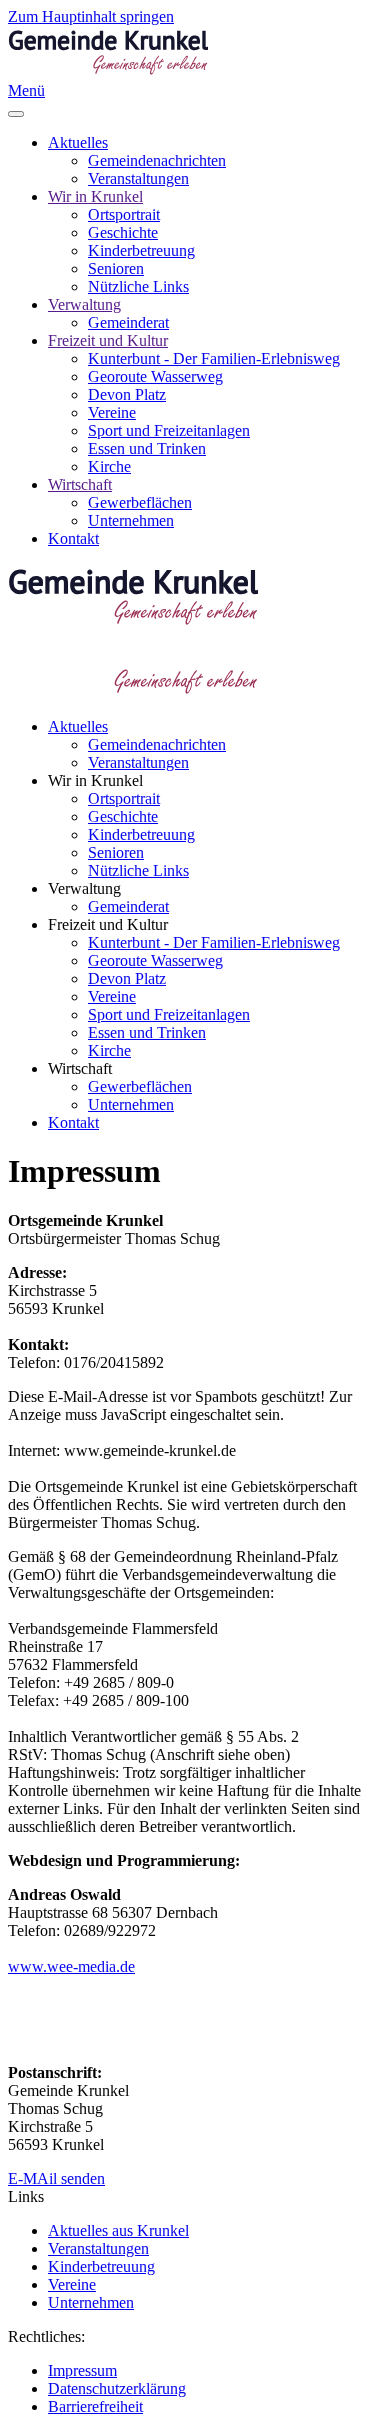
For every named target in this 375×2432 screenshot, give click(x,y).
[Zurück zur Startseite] (108, 72)
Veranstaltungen (138, 178)
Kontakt (73, 538)
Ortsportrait (124, 214)
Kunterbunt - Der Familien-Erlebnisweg (214, 358)
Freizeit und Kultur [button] (108, 924)
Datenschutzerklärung (117, 2388)
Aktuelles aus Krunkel (118, 2230)
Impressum (82, 2370)
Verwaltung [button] (84, 888)
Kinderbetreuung (141, 250)
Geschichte (123, 232)
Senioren (116, 268)
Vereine (112, 412)
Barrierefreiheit (95, 2406)
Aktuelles (78, 142)
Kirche (109, 466)
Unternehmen (131, 520)
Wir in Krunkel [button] (95, 780)
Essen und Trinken (147, 448)
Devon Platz (127, 394)
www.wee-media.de (71, 1966)
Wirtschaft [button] (80, 1068)
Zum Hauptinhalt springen (91, 16)
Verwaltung (84, 304)
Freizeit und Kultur (108, 340)
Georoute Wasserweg (155, 376)
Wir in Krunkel (95, 196)
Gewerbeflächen (140, 502)
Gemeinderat (128, 322)
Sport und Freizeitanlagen (169, 430)
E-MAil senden (56, 2178)
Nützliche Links (138, 286)
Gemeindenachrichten (157, 160)
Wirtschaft (80, 484)
